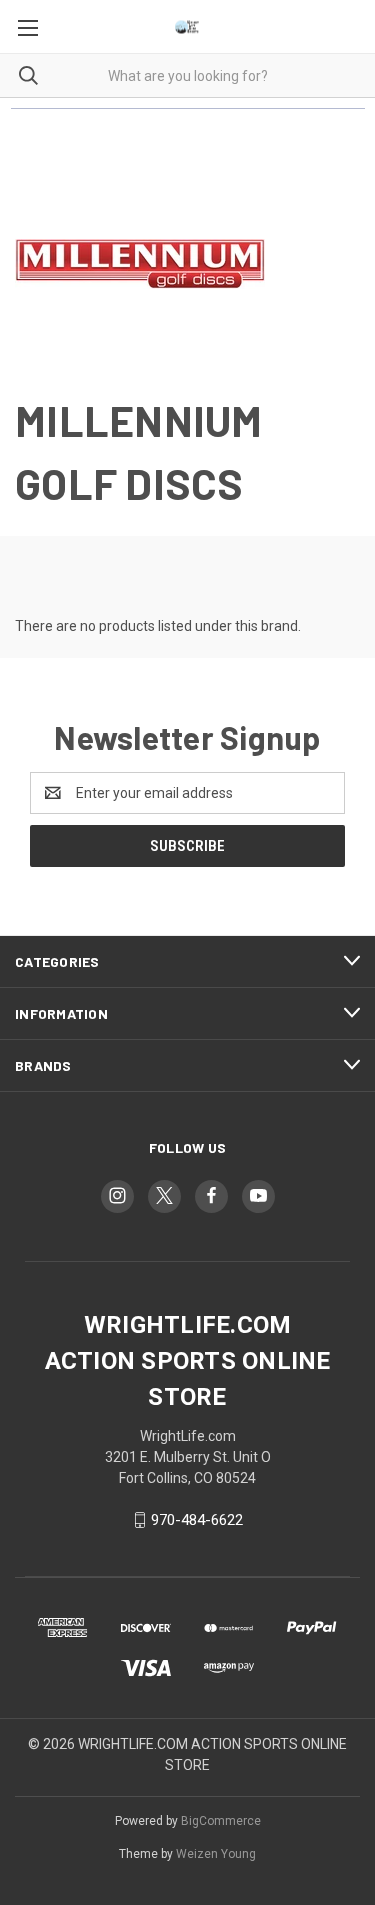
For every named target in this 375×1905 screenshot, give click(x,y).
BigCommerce (221, 1821)
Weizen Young (216, 1854)
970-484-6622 (197, 1520)
